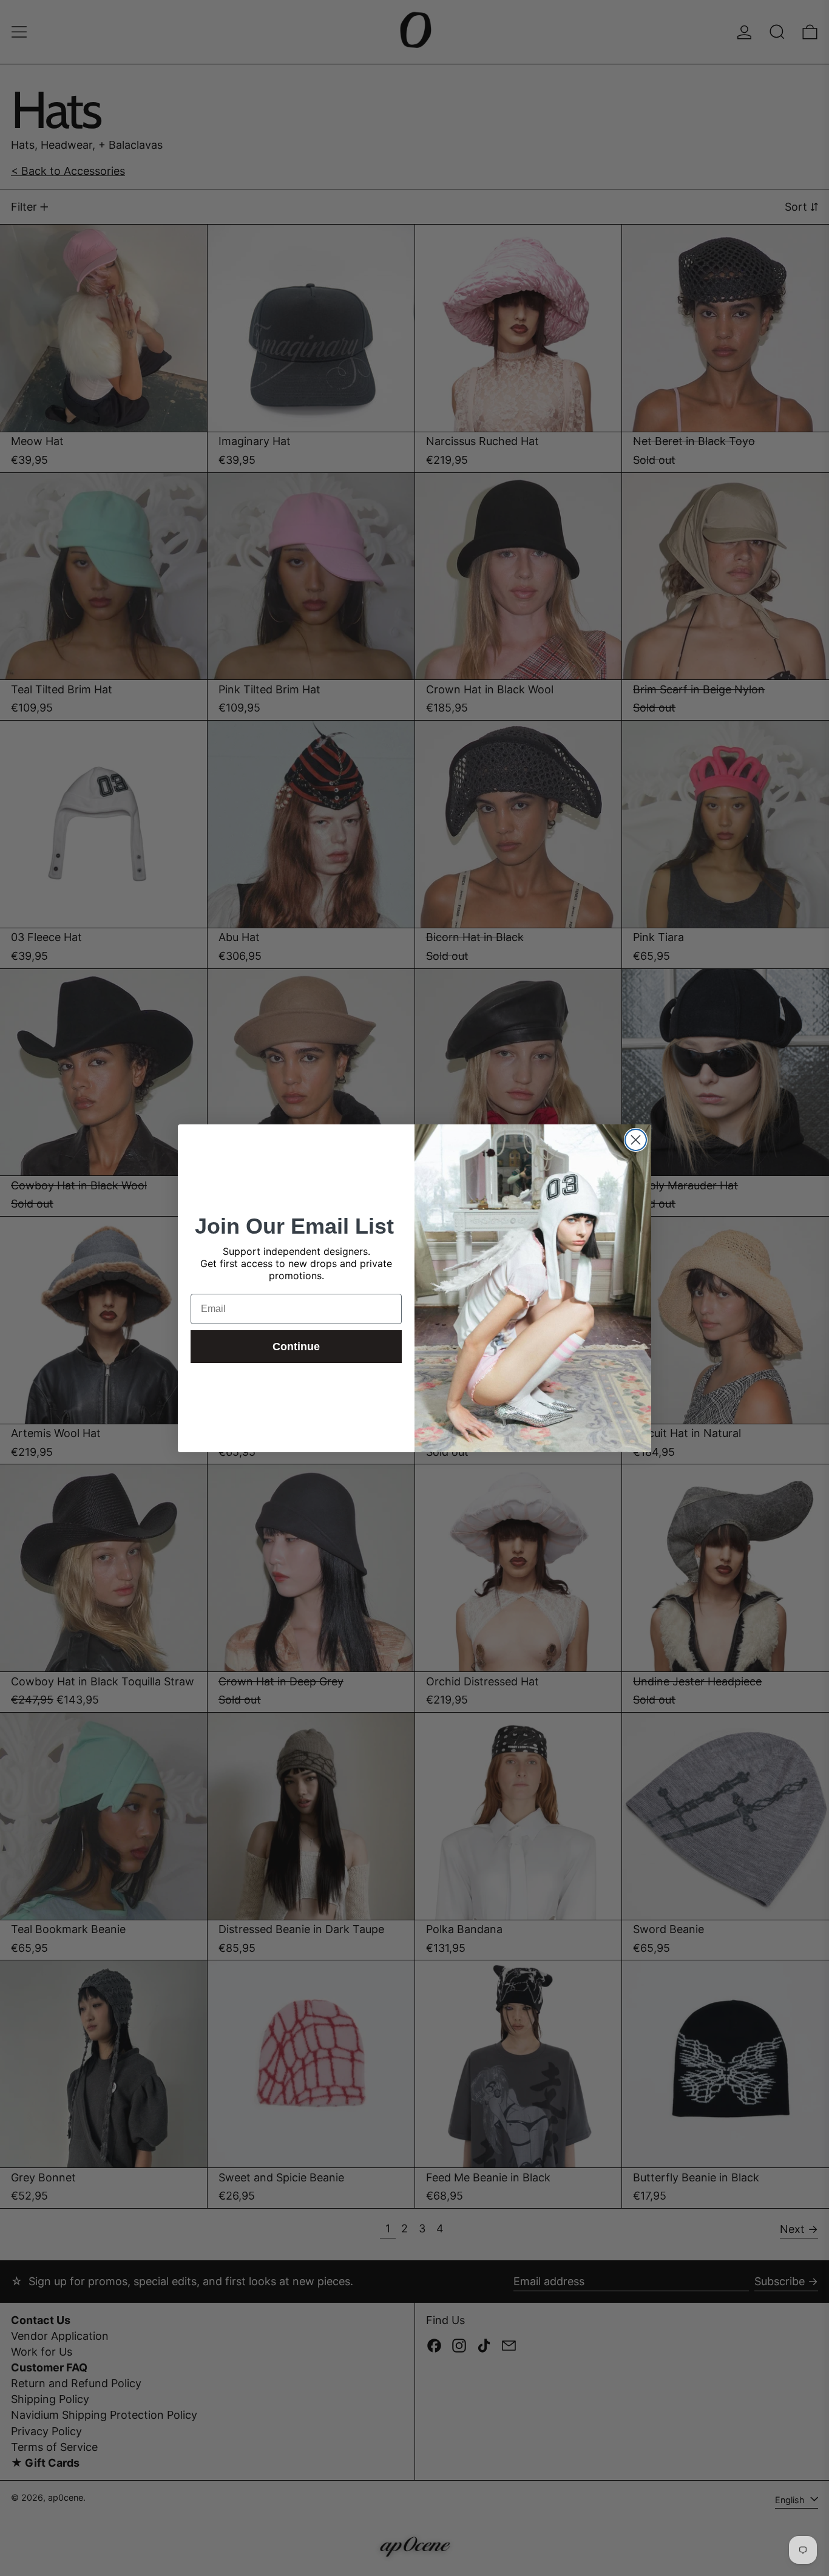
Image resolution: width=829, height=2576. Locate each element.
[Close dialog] (636, 1140)
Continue (296, 1347)
